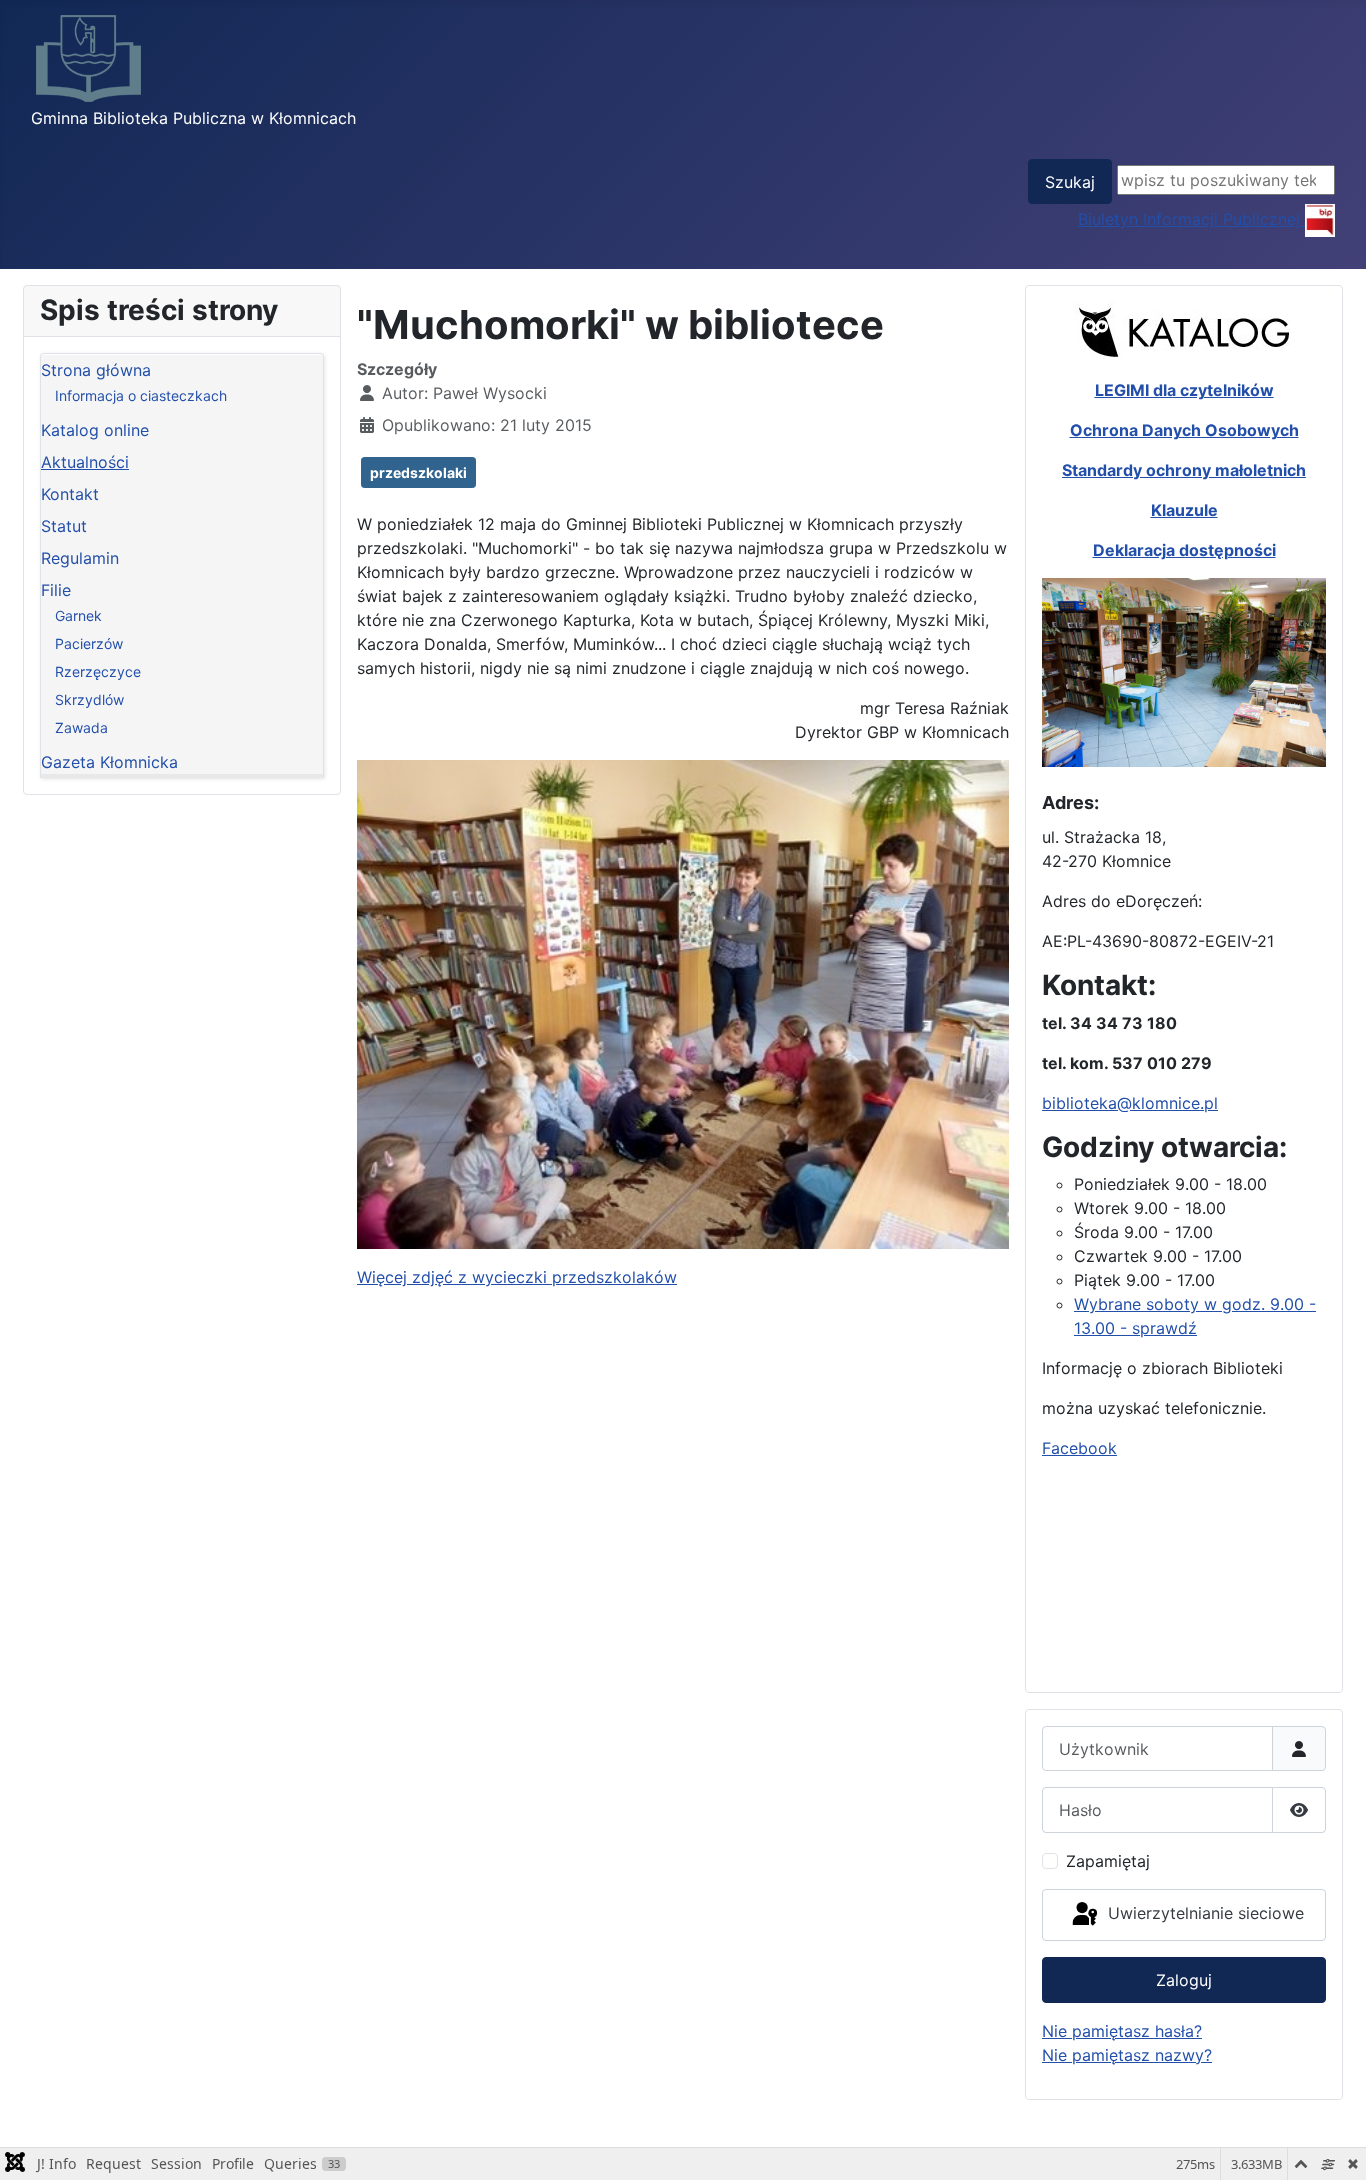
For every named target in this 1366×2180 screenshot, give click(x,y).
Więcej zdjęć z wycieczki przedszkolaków (517, 1277)
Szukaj (1070, 182)
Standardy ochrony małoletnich (1184, 470)
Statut (64, 526)
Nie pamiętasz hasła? (1122, 2031)
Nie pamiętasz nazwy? (1127, 2055)
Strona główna (96, 370)
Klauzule (1184, 510)
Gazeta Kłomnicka (109, 762)
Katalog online (95, 430)
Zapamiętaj (1108, 1861)
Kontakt (70, 494)
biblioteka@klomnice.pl (1130, 1103)
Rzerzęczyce (98, 671)
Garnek (78, 615)
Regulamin (80, 558)
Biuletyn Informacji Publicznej (1191, 219)
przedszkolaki (418, 472)
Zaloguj (1184, 1980)
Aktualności (85, 462)
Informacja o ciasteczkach (141, 395)
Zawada (81, 727)
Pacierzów (89, 643)
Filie (56, 590)
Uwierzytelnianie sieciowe (1203, 1913)
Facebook (1079, 1448)
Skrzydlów (89, 699)
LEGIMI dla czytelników (1184, 390)
